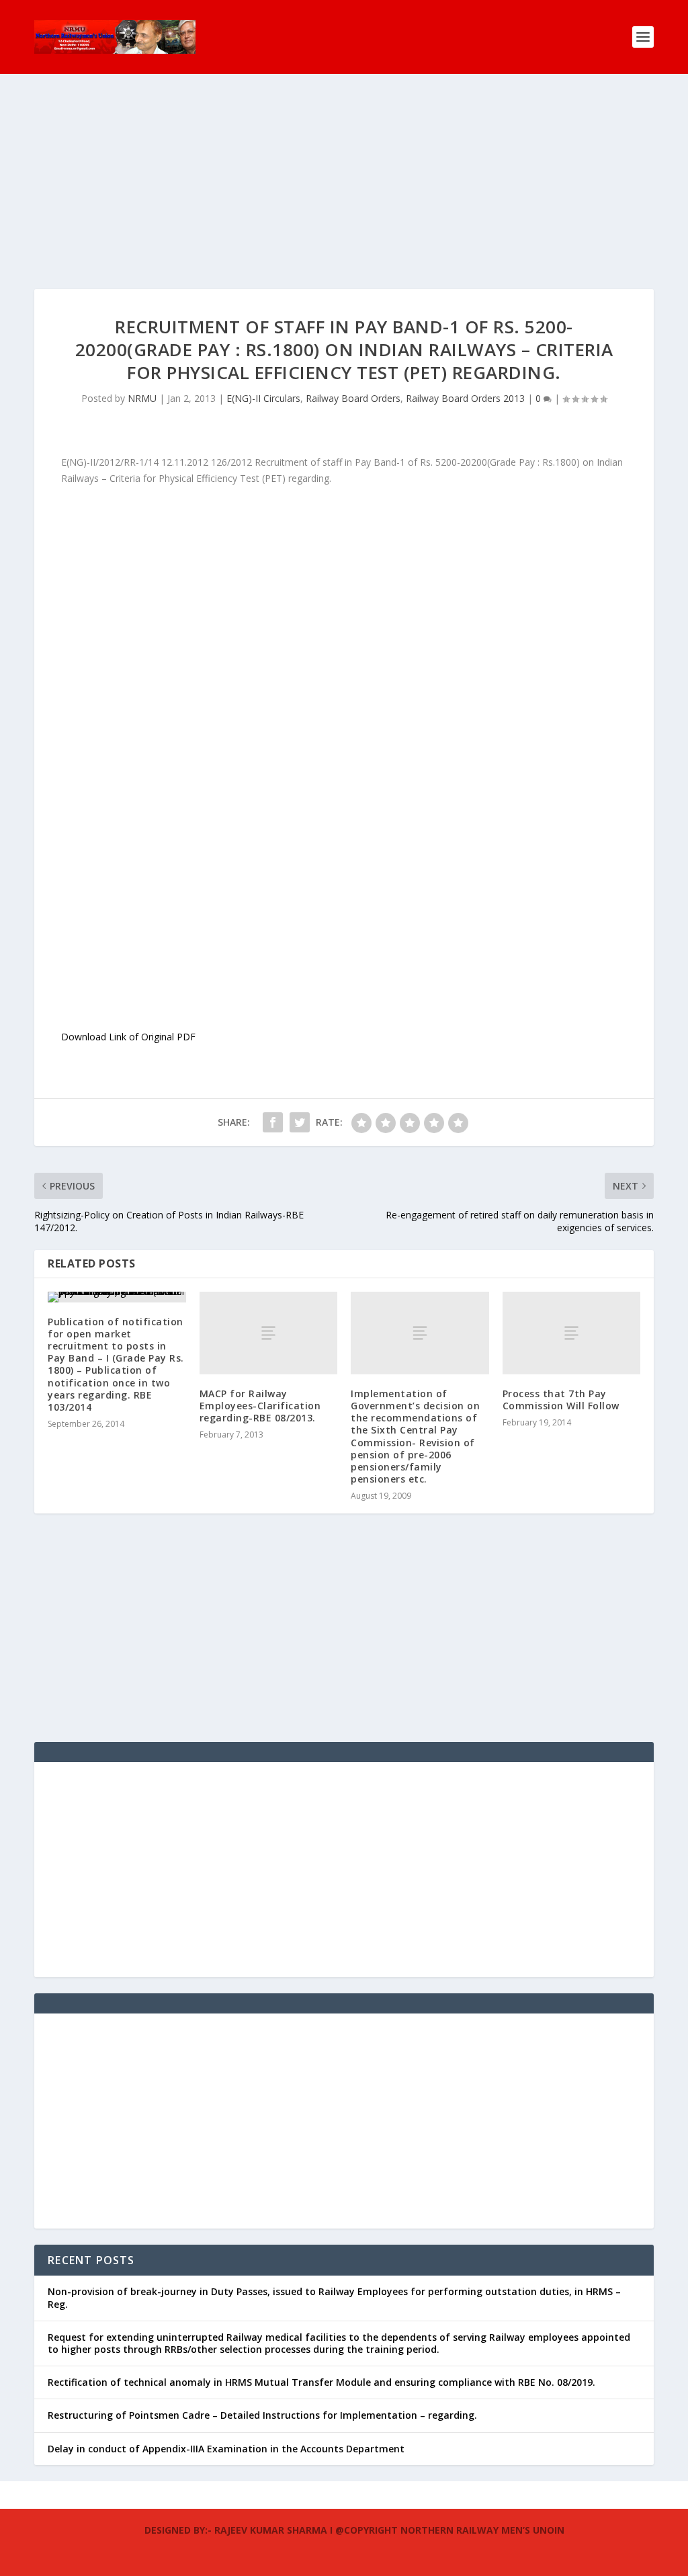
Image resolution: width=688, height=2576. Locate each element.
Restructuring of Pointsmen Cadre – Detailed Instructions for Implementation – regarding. (262, 2415)
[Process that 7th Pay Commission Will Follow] (572, 1333)
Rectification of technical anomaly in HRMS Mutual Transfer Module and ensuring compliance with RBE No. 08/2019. (321, 2382)
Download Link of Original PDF (128, 1037)
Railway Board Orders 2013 (465, 398)
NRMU (142, 398)
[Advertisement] (344, 195)
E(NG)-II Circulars (263, 398)
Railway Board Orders (353, 398)
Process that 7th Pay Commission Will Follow (561, 1400)
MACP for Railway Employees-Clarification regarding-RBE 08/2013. (260, 1406)
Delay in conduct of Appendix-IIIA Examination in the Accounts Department (226, 2449)
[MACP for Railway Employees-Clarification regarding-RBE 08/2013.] (269, 1333)
